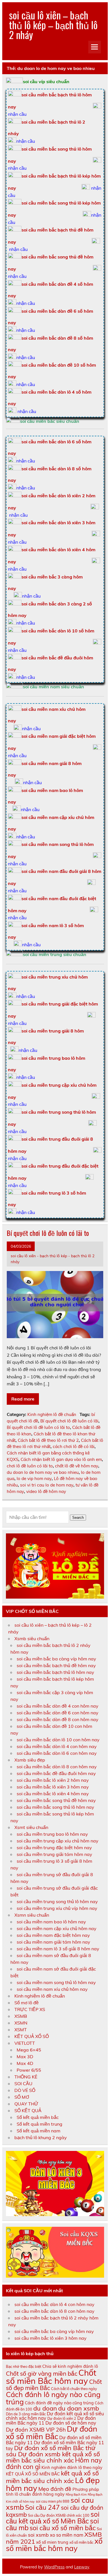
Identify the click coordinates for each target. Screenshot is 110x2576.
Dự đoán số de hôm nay (71, 2423)
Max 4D (25, 2063)
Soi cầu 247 (42, 2507)
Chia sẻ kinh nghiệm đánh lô (70, 2366)
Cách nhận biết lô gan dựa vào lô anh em (61, 1459)
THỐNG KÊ (26, 2077)
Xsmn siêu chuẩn (32, 1915)
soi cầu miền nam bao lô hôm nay (51, 1922)
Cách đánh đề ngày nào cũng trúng (59, 2403)
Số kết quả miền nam (38, 2131)
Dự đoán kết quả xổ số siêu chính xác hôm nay (55, 2416)
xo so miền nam (67, 2535)
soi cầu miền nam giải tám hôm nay (53, 1942)
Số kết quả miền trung (39, 2124)
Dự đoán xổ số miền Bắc (52, 2433)
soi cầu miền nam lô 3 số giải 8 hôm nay (58, 1949)
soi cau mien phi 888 (53, 2501)
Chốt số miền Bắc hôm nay (51, 2377)
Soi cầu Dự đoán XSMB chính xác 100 (59, 2515)
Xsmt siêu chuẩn (31, 1827)
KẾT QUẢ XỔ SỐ (32, 2036)
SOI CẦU (23, 2084)
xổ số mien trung (52, 2542)
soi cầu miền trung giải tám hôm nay (54, 1854)
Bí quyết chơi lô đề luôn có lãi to (48, 1233)
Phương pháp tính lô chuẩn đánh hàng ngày (52, 2492)
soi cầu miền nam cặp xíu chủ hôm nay (57, 1928)
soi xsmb (38, 2535)
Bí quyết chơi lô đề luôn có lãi (69, 1421)
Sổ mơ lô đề (27, 2003)
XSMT (21, 2030)
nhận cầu (17, 114)
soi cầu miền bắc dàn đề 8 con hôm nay (58, 1719)
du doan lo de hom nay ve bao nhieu (43, 1472)
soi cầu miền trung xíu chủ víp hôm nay (57, 1908)
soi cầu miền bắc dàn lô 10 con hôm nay (58, 1740)
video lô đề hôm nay (46, 1491)
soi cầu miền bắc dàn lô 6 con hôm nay (57, 1753)
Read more (23, 1399)
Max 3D (25, 2057)
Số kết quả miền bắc (38, 2117)
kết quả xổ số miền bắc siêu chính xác (52, 2477)
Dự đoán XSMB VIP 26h (36, 2430)
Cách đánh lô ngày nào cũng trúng (53, 2398)
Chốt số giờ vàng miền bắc (42, 2373)
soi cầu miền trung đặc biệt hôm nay (54, 1848)
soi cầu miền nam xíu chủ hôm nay (52, 1989)
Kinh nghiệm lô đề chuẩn (52, 1414)
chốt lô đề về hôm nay (77, 1466)
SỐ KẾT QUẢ (28, 2110)
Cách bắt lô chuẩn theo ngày (74, 2389)
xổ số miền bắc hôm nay (54, 2545)
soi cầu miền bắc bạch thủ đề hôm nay (56, 1665)
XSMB (21, 2016)
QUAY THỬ (26, 2104)
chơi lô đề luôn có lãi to (30, 1466)
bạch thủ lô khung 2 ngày (41, 2137)
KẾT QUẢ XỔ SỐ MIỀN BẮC (33, 2474)
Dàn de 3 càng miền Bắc (26, 2414)
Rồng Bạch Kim (76, 2495)
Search (78, 1518)
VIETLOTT (25, 2043)
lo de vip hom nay (34, 1478)
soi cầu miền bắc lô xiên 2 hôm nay (53, 1780)
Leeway (82, 2567)
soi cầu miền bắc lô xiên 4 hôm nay (53, 1794)
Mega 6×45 (29, 2050)
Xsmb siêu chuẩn (32, 1638)
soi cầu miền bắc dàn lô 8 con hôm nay (57, 1767)
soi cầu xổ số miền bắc (63, 2528)
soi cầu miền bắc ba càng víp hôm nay (56, 1659)
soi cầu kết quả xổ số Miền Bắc (53, 2518)
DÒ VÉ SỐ (25, 2090)
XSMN (21, 2023)
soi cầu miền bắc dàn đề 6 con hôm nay (58, 1713)
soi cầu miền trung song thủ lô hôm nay (57, 1901)
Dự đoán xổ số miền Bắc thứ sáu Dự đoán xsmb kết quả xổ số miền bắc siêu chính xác (53, 2454)
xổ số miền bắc (81, 2542)
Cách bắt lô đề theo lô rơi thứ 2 (48, 1440)
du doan (45, 2408)
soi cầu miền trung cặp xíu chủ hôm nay (58, 1841)
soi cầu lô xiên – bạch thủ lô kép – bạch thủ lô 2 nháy (53, 25)
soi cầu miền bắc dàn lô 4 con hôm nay (57, 1746)
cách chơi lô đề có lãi (74, 1446)
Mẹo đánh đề (55, 2489)
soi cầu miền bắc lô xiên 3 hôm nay (53, 1787)
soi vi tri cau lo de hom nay (47, 1485)
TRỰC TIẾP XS (30, 2009)
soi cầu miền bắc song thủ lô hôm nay (55, 1807)
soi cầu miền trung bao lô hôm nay (52, 1834)
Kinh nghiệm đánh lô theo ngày (72, 2467)
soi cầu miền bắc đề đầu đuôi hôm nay (56, 1773)
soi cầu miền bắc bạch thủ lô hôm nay (55, 1672)
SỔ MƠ (22, 2097)
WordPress (54, 2567)
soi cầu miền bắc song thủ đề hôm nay (56, 1800)
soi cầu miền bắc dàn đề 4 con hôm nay (58, 1706)
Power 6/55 (29, 2070)
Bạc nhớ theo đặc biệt (24, 2366)
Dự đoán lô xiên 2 (62, 2418)
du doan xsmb (79, 2408)
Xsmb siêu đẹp (30, 1760)
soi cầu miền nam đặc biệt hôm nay (53, 1935)
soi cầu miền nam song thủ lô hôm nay (56, 1982)
